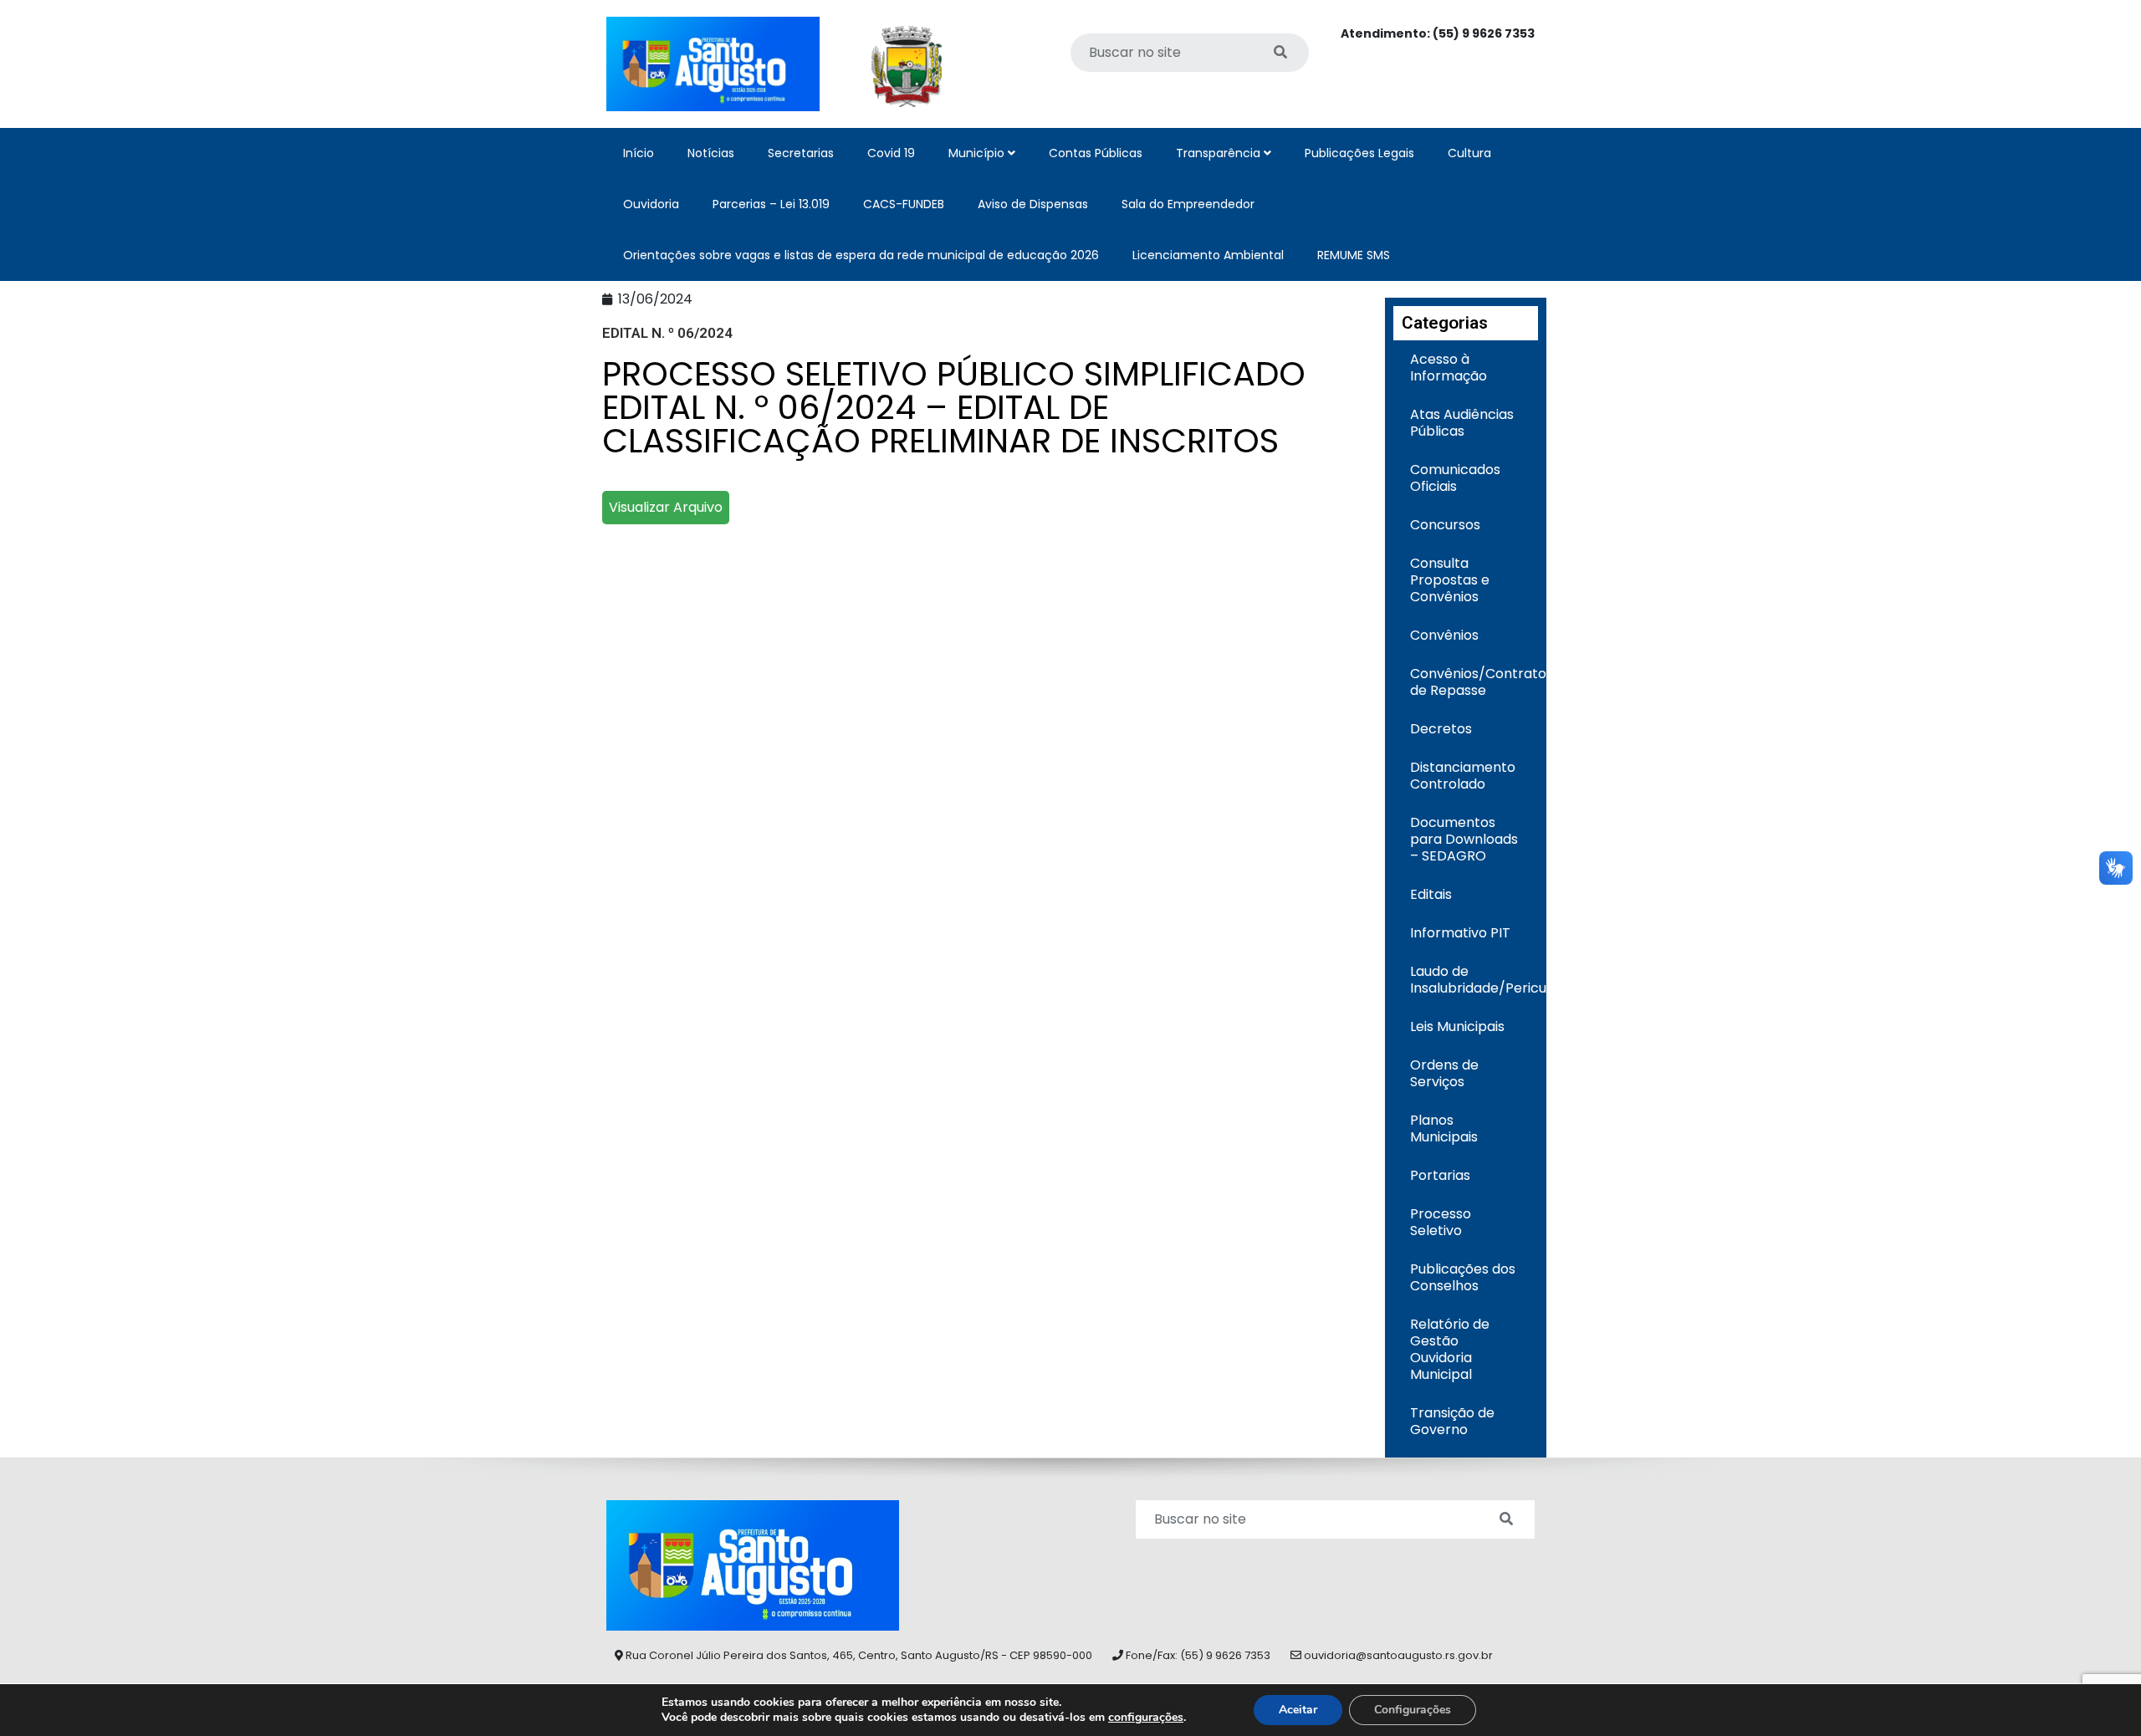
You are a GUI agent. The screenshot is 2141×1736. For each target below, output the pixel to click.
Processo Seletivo (1441, 1222)
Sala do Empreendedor (1188, 204)
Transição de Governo (1452, 1421)
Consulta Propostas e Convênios (1450, 580)
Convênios (1444, 635)
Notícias (711, 153)
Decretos (1441, 729)
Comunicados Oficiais (1455, 478)
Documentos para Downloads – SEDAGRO (1464, 839)
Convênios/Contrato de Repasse (1474, 682)
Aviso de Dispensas (1033, 204)
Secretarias (801, 153)
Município (978, 153)
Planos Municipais (1444, 1128)
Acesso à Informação (1449, 368)
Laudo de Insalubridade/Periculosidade (1474, 980)
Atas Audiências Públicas (1462, 423)
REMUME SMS (1354, 255)
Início (639, 153)
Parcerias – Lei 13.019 (771, 204)
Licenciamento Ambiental (1208, 255)
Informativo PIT (1460, 933)
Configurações (1413, 1710)
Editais (1431, 894)
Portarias (1440, 1175)
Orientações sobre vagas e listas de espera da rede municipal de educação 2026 (861, 255)
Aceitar (1298, 1710)
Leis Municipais (1457, 1026)
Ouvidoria (651, 204)
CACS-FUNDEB (904, 204)
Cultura (1469, 153)
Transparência (1220, 153)
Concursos (1445, 525)
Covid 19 (891, 153)
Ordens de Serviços (1444, 1073)
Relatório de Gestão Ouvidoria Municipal (1450, 1349)
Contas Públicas (1096, 153)
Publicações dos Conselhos (1463, 1277)
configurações (1146, 1718)
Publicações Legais (1359, 153)
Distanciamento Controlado (1463, 776)
